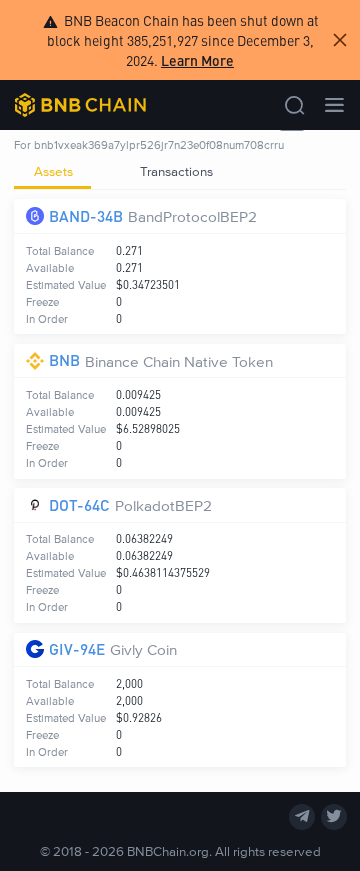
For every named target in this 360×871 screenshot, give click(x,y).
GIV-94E (77, 648)
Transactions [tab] (176, 171)
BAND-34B (86, 215)
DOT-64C (79, 504)
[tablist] (179, 171)
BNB (64, 359)
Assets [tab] (53, 171)
